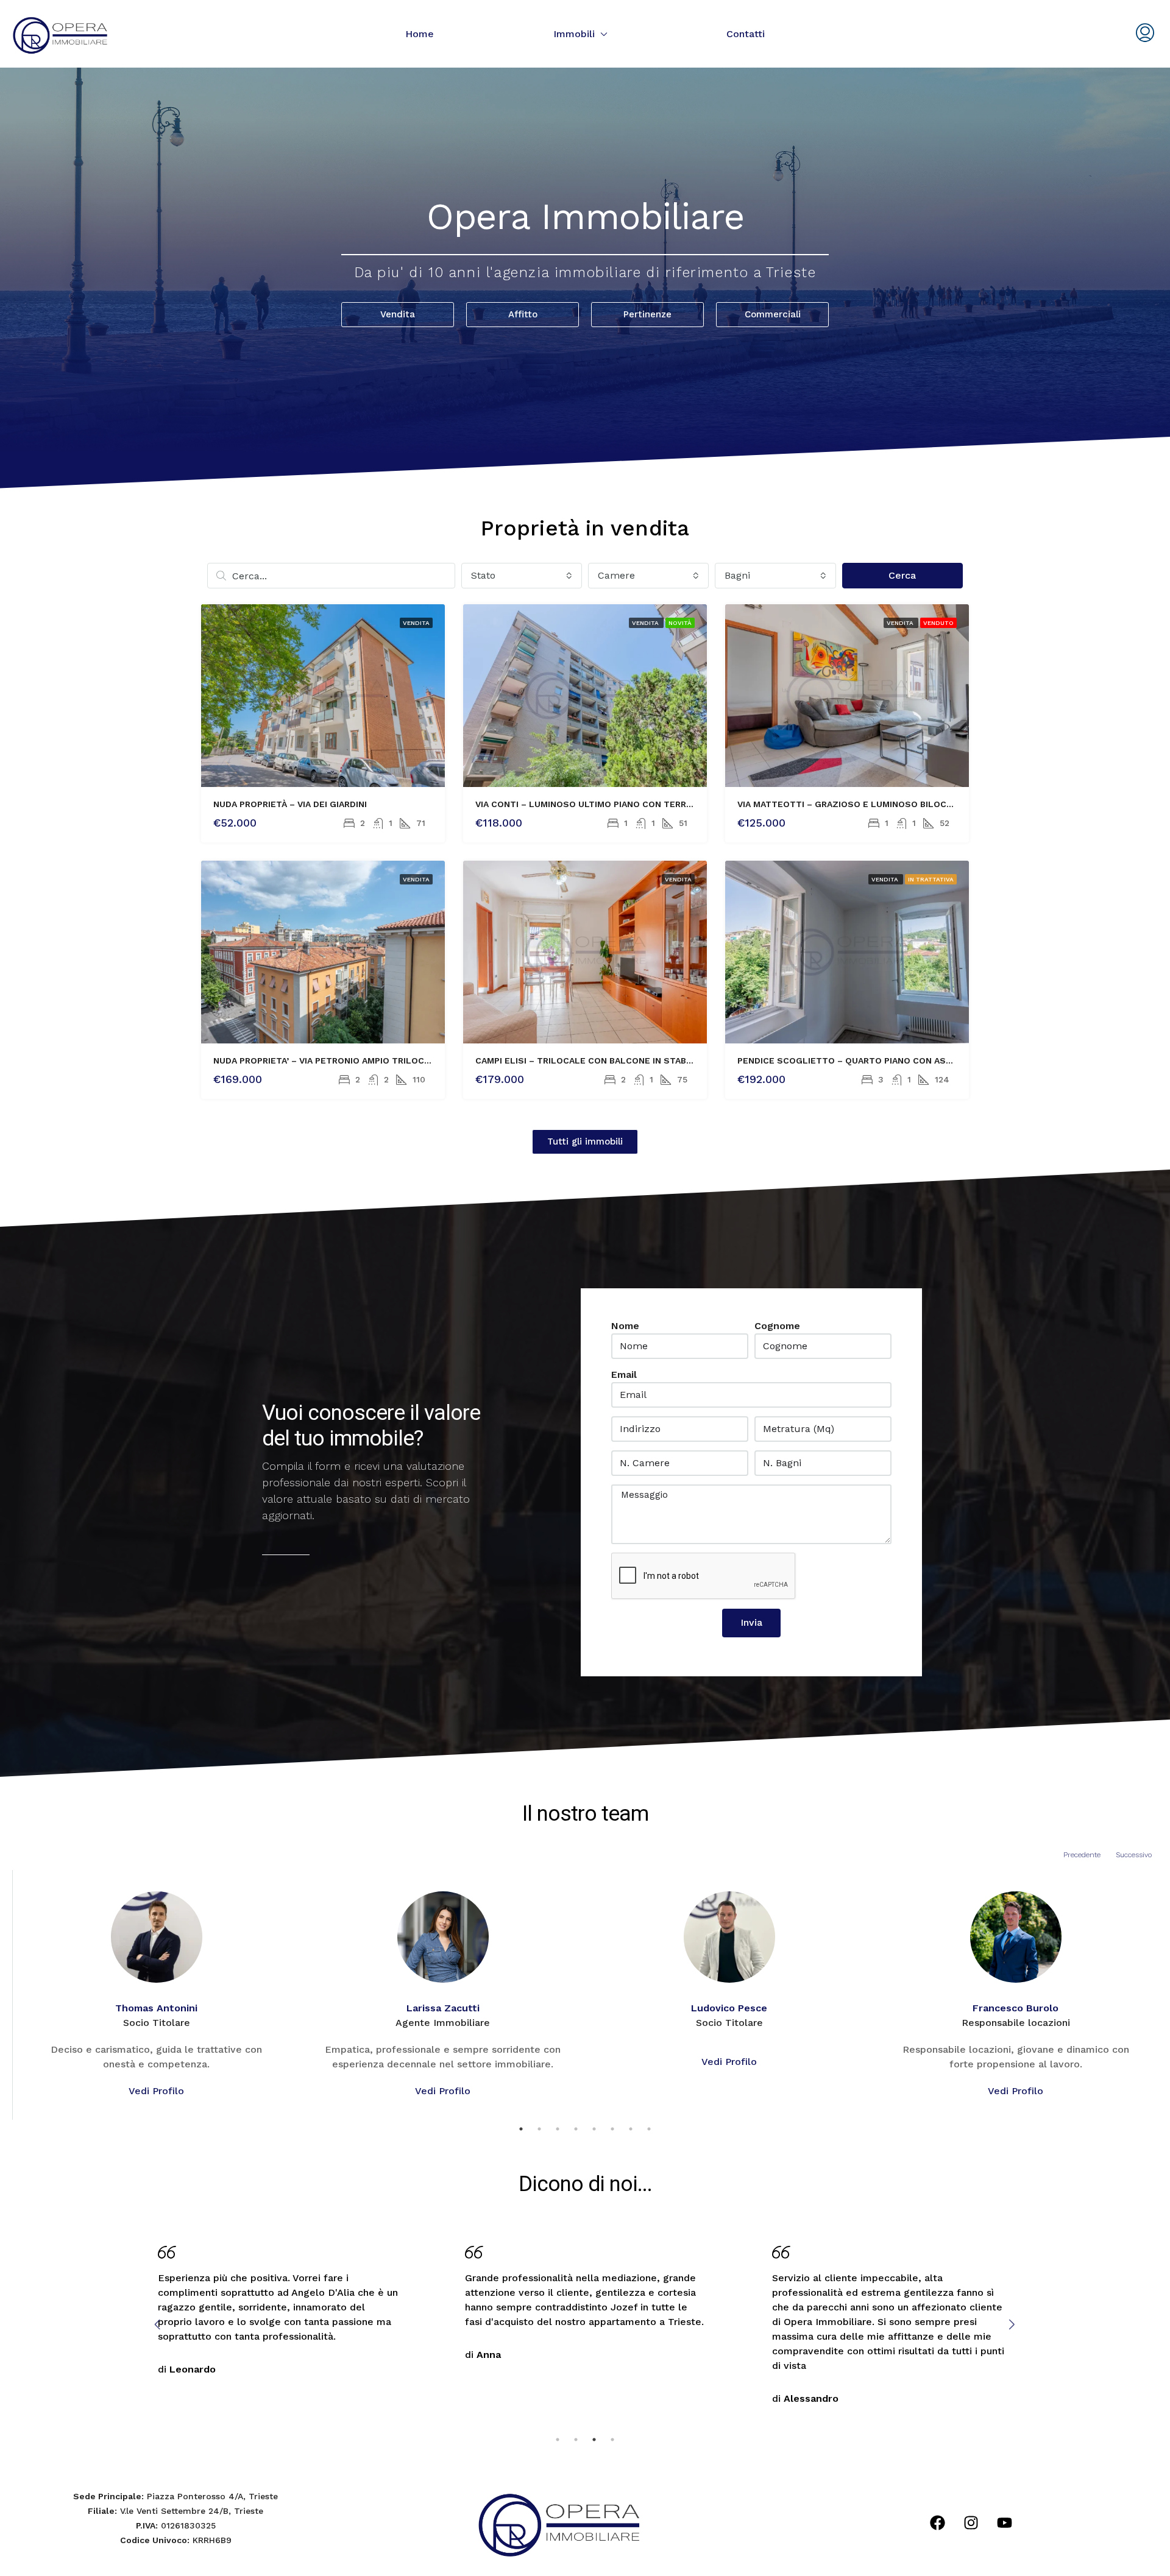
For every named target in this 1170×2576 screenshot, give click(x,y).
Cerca (902, 575)
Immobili (574, 34)
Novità (680, 623)
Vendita (416, 623)
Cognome (777, 1326)
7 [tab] (631, 2129)
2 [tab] (539, 2129)
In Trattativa (931, 879)
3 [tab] (558, 2129)
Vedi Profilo (156, 2091)
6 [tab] (612, 2129)
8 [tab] (649, 2129)
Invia (751, 1622)
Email (624, 1374)
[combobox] (522, 576)
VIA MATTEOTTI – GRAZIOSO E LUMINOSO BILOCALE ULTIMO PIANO (882, 804)
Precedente (1082, 1855)
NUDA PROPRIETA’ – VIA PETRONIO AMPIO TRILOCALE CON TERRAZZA (362, 1060)
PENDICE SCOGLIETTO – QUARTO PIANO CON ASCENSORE (862, 1060)
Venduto (938, 623)
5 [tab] (594, 2129)
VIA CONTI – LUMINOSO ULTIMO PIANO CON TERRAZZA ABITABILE (615, 804)
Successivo (1134, 1855)
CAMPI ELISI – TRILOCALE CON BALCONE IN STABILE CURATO (606, 1060)
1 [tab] (521, 2129)
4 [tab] (576, 2129)
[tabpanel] (156, 1995)
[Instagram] (971, 2523)
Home (420, 34)
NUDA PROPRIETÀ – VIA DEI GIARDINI (290, 804)
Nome (625, 1326)
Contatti (746, 34)
